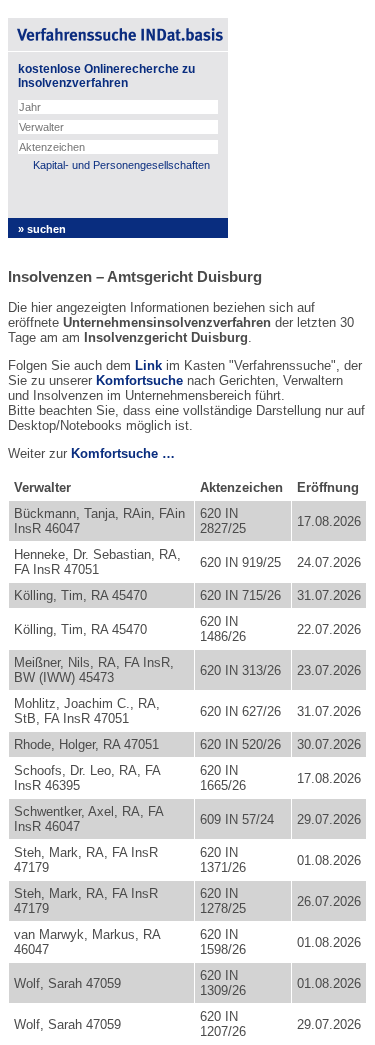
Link (148, 365)
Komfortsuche (139, 380)
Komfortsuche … (123, 453)
